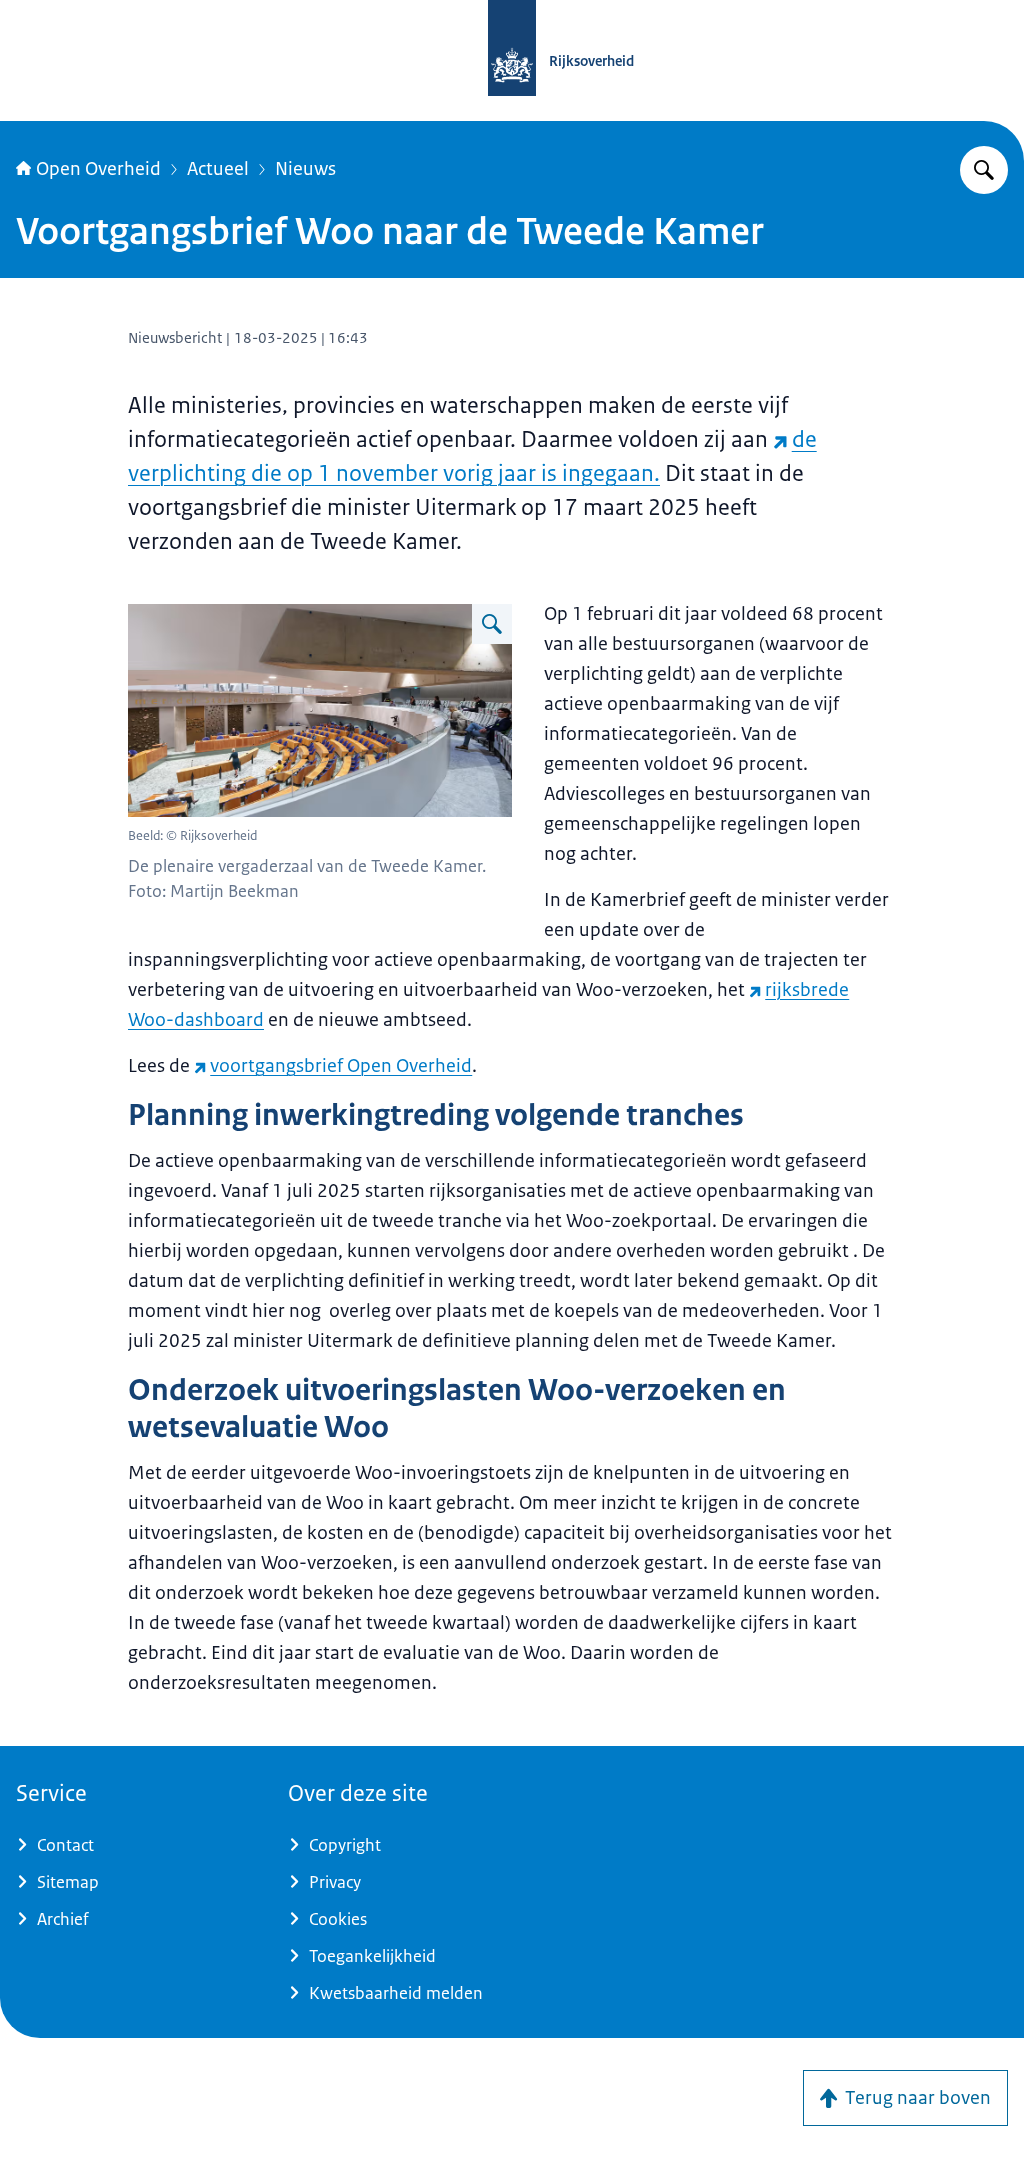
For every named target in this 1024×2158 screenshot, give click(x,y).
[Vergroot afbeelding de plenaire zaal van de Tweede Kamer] (492, 624)
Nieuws (305, 169)
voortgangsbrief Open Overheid (341, 1066)
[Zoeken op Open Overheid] (984, 170)
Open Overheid (98, 169)
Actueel (218, 169)
